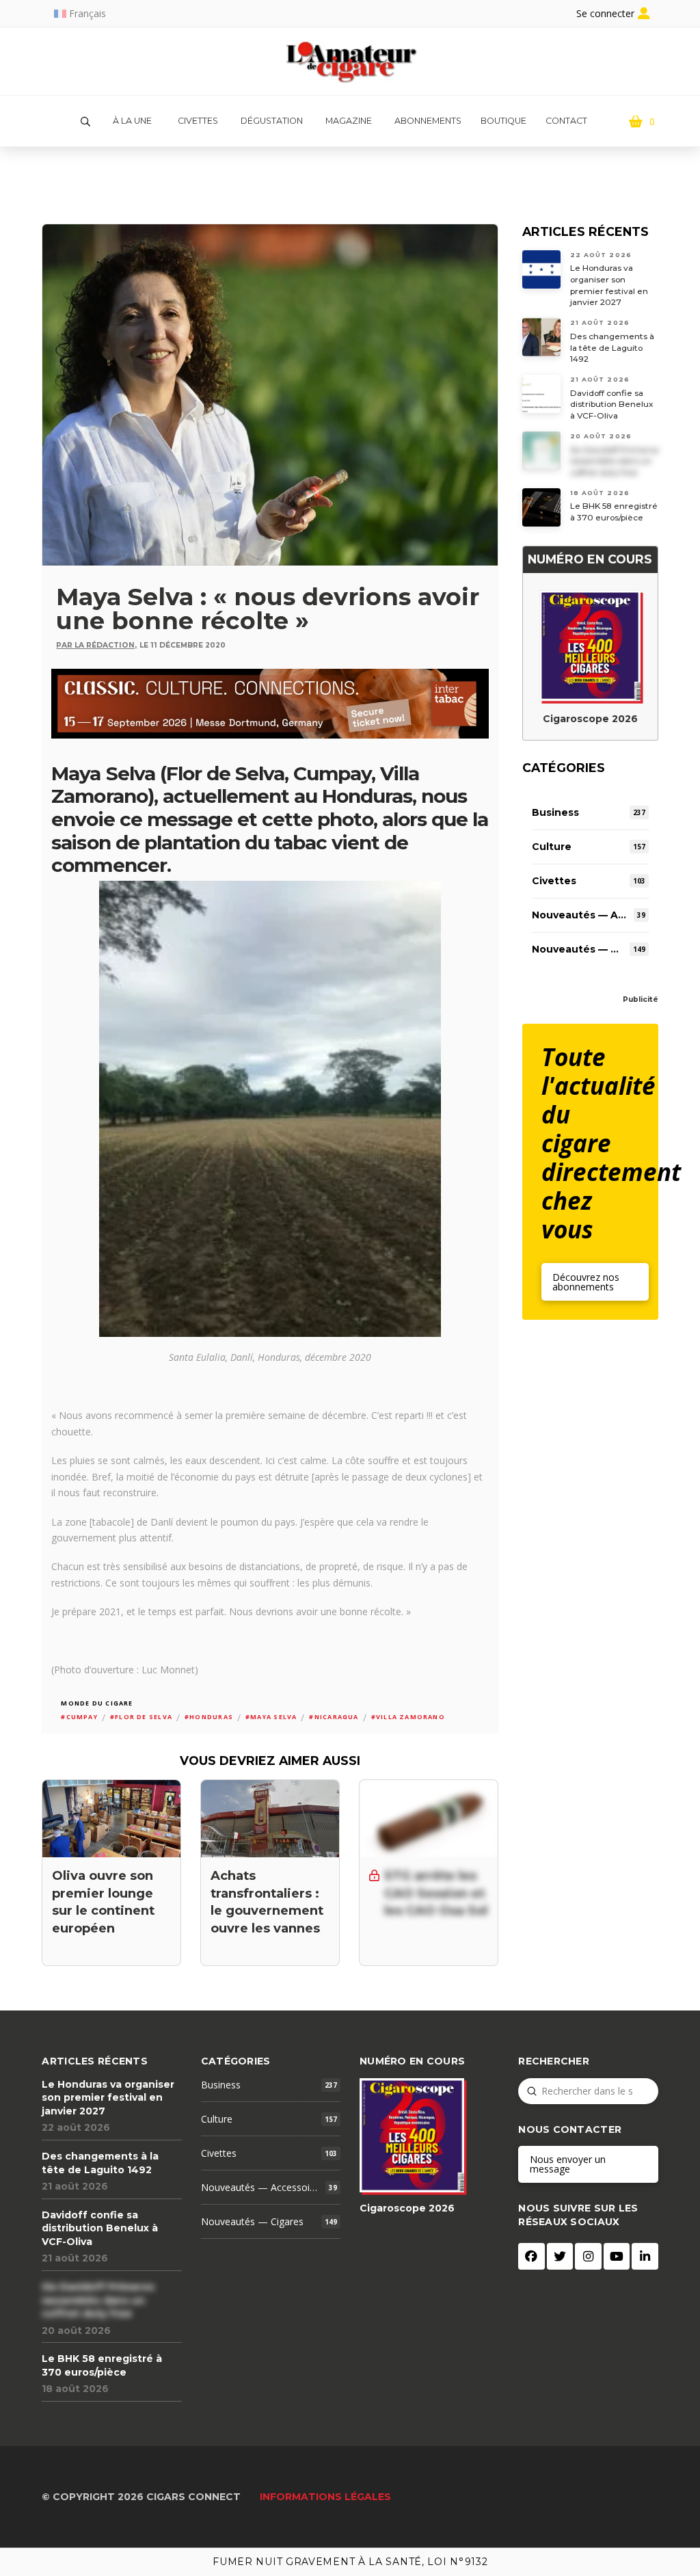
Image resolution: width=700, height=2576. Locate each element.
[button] (85, 122)
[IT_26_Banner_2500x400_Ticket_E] (270, 702)
